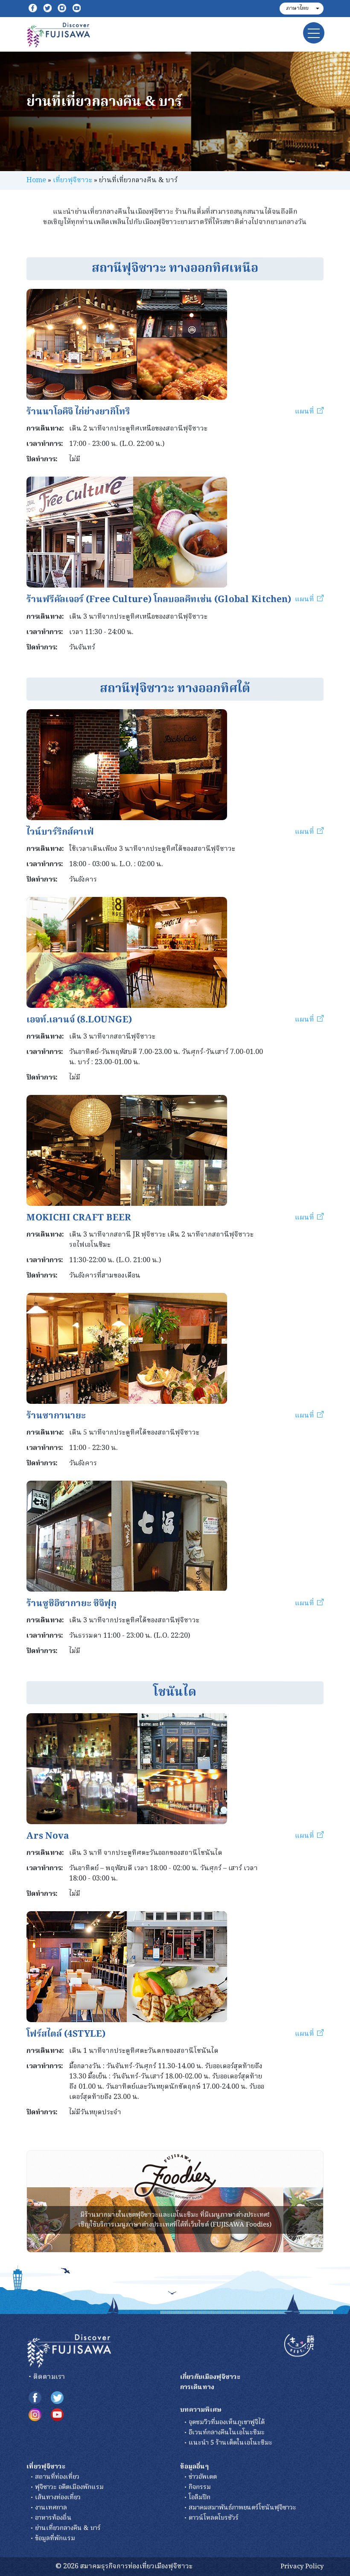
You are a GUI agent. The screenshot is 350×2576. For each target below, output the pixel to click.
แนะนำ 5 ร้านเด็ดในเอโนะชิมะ (230, 2443)
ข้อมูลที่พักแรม (55, 2538)
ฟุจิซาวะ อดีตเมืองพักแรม (69, 2487)
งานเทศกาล (51, 2508)
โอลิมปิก (200, 2497)
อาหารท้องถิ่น (53, 2518)
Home (36, 180)
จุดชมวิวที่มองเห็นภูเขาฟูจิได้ (227, 2422)
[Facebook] (33, 9)
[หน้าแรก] (69, 2351)
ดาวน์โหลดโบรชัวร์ (214, 2518)
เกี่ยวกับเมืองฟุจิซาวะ (210, 2377)
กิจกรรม (200, 2487)
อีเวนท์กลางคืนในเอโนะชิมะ (227, 2433)
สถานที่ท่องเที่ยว (57, 2477)
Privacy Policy (302, 2567)
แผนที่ (305, 412)
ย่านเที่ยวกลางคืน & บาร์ (68, 2528)
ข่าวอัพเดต (203, 2477)
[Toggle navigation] (314, 33)
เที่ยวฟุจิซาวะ (73, 180)
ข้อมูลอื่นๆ (194, 2467)
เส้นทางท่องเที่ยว (58, 2497)
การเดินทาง (197, 2387)
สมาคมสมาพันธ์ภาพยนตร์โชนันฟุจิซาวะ (242, 2508)
